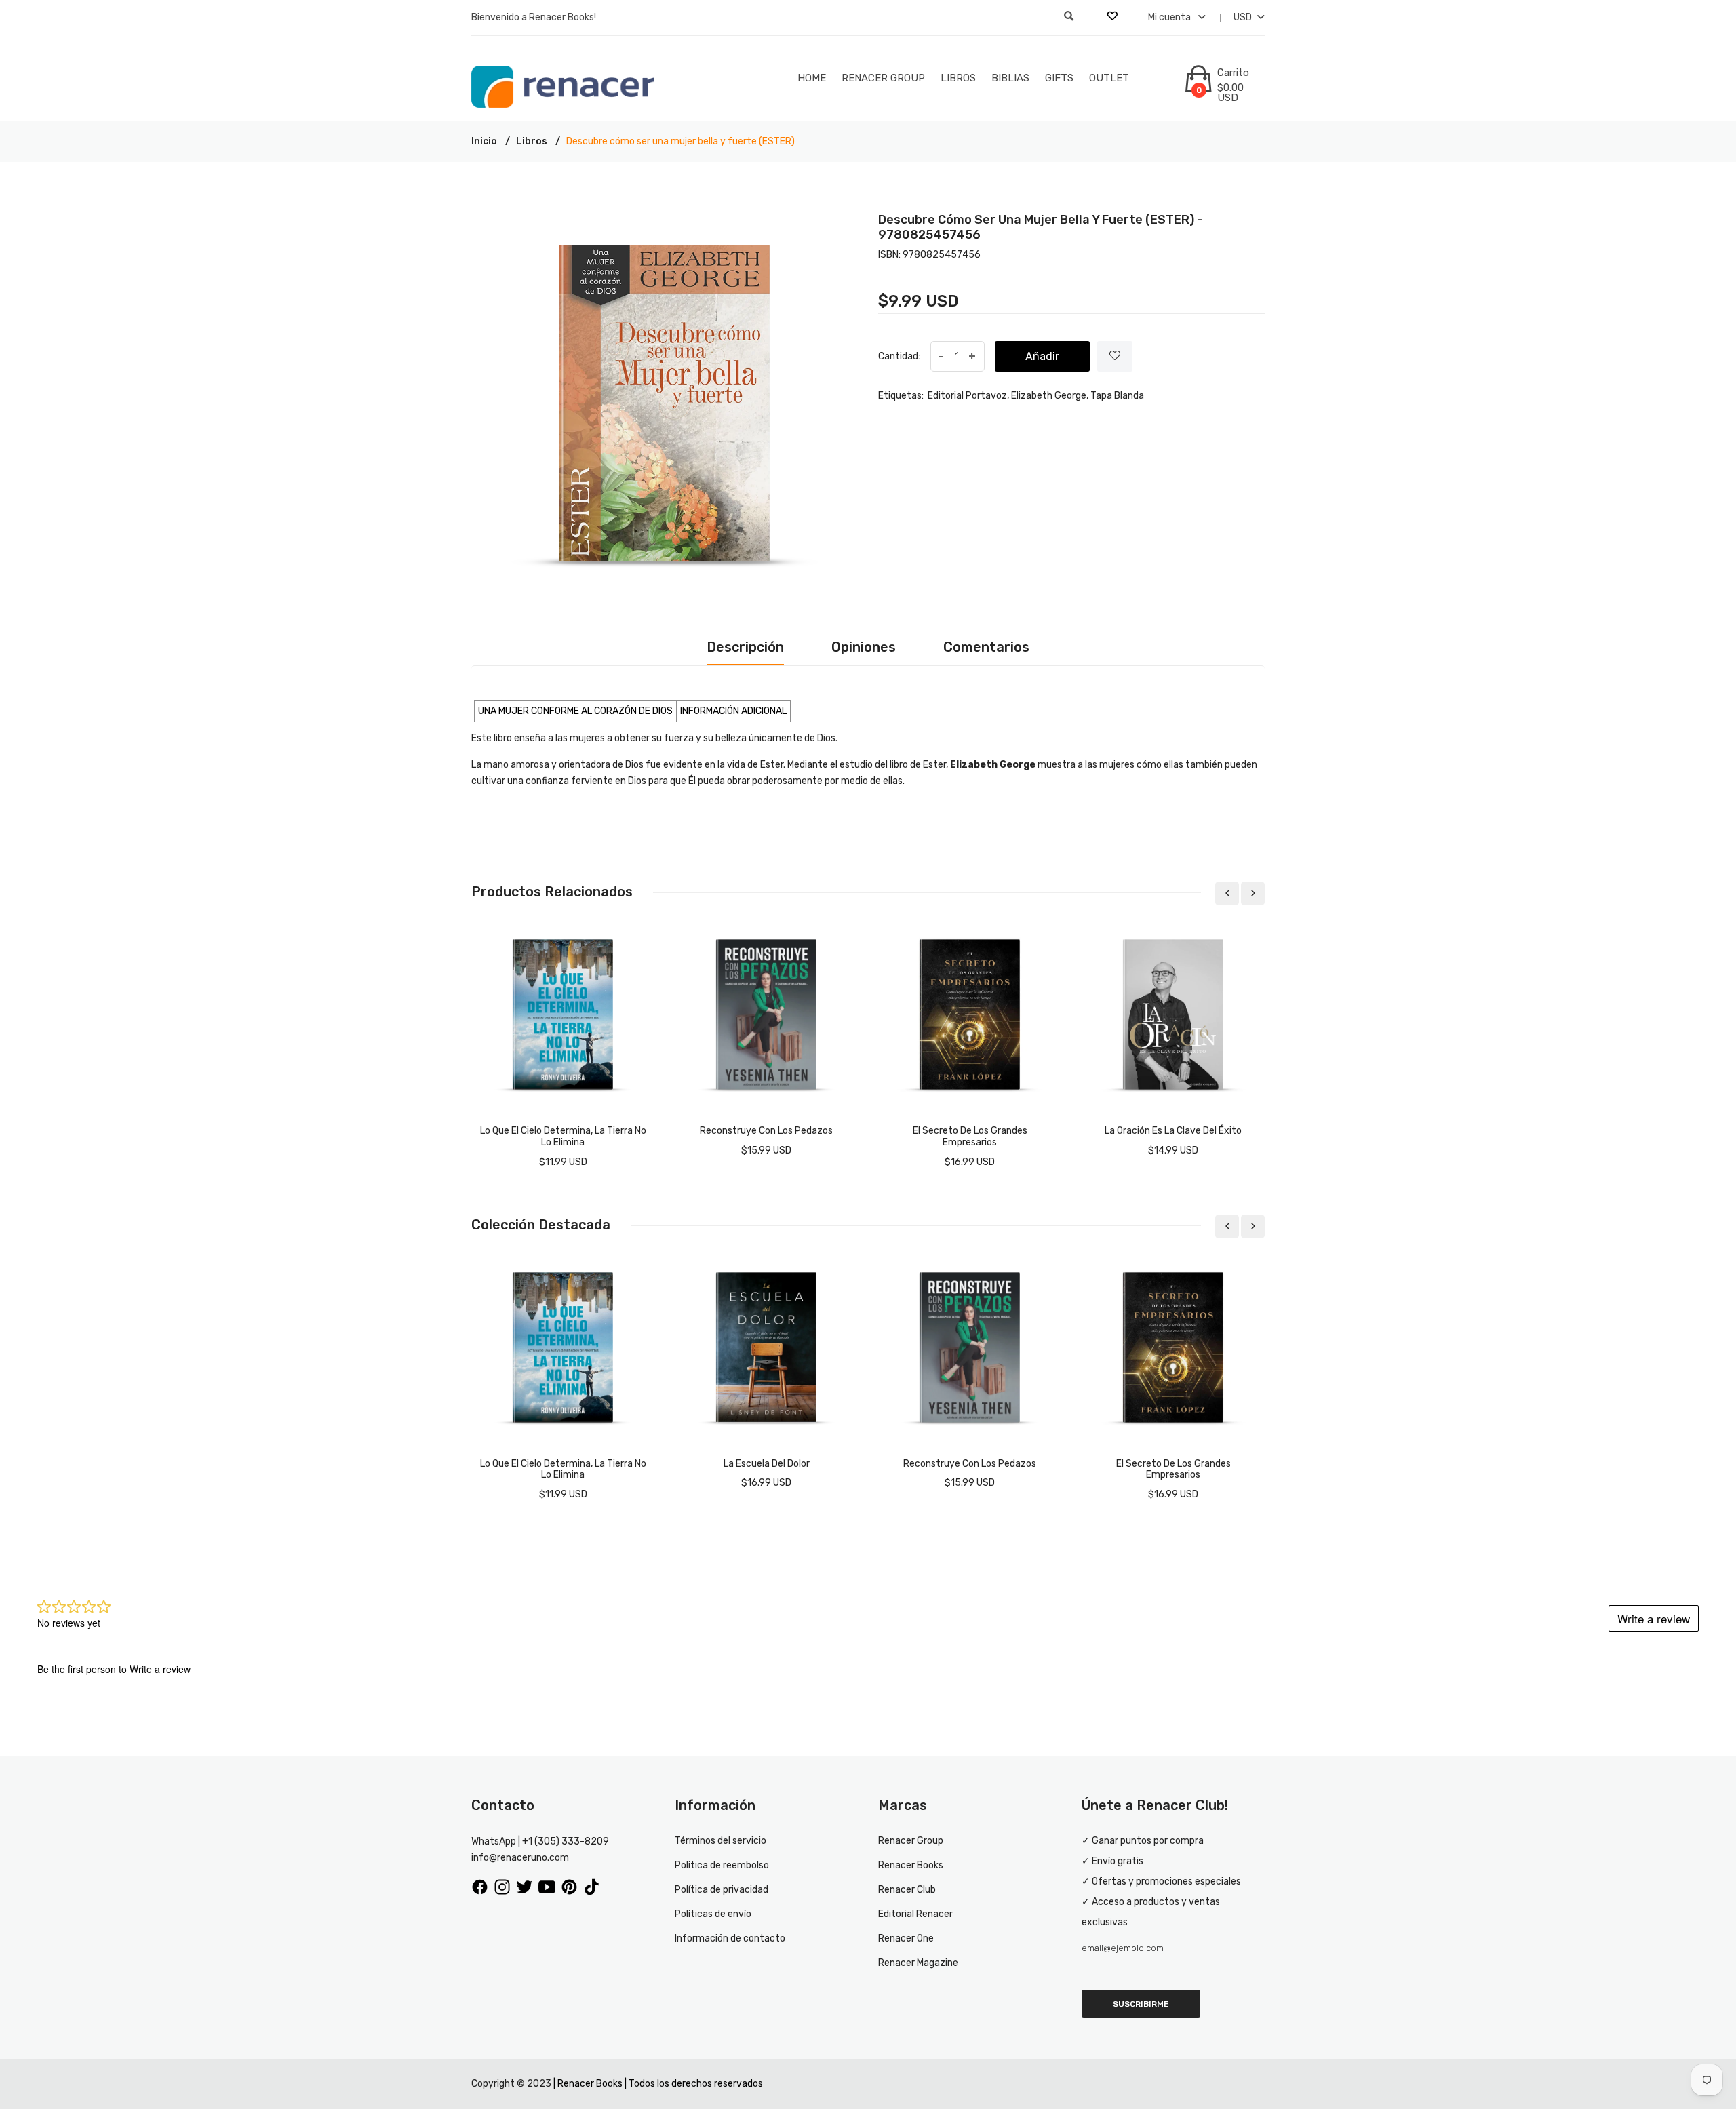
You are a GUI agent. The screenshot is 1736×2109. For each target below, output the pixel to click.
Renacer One (906, 1938)
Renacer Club (907, 1890)
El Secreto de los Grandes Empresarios (970, 1137)
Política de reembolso (722, 1865)
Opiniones (864, 647)
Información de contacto (730, 1938)
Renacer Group (883, 78)
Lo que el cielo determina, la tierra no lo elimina (563, 1137)
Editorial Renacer (915, 1914)
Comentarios (986, 647)
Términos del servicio (721, 1841)
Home (812, 78)
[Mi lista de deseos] (1113, 18)
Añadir (1042, 356)
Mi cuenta (1170, 17)
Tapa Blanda (1117, 396)
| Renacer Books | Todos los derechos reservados (658, 2084)
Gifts (1059, 78)
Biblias (1010, 78)
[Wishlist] (1115, 356)
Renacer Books (911, 1865)
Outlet (1109, 78)
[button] (575, 711)
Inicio (484, 141)
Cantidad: (899, 356)
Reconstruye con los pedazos (766, 1131)
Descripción (745, 647)
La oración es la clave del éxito (1173, 1131)
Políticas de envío (713, 1914)
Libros (958, 78)
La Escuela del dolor (767, 1464)
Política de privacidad (722, 1890)
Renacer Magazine (918, 1963)
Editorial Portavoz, (968, 396)
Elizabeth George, (1050, 396)
